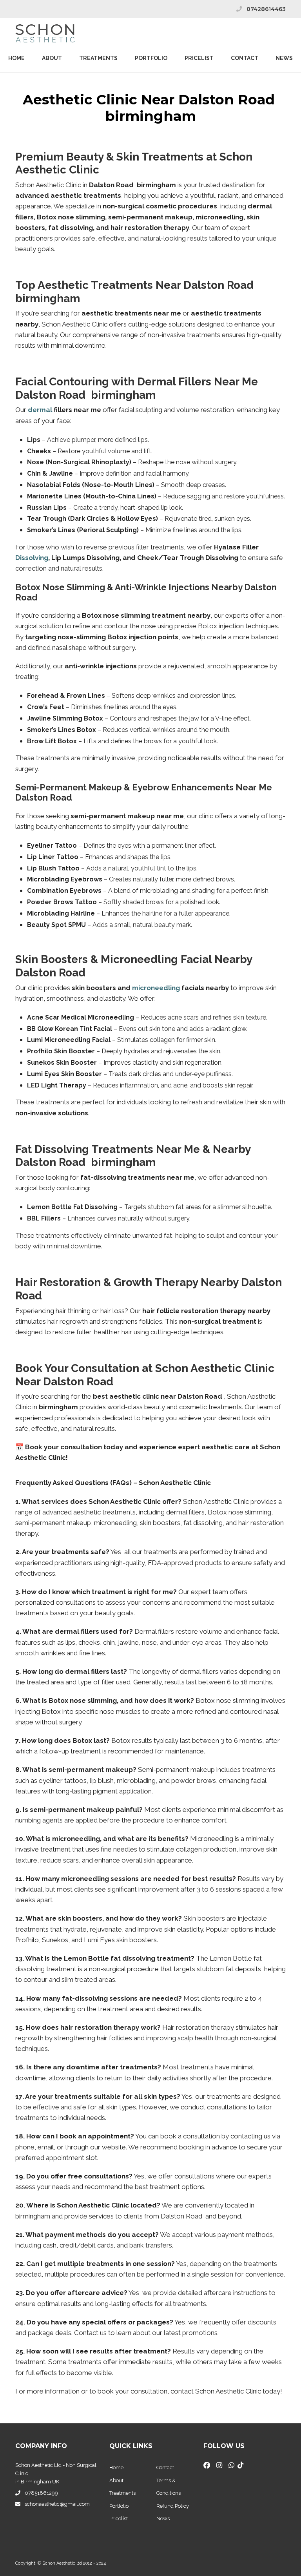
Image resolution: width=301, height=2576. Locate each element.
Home (16, 58)
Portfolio (151, 58)
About (52, 58)
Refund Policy (173, 2506)
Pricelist (119, 2519)
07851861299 (41, 2493)
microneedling (156, 988)
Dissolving (32, 558)
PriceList (199, 58)
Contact (245, 58)
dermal (40, 410)
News (284, 58)
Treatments (98, 58)
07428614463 (266, 9)
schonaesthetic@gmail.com (57, 2504)
